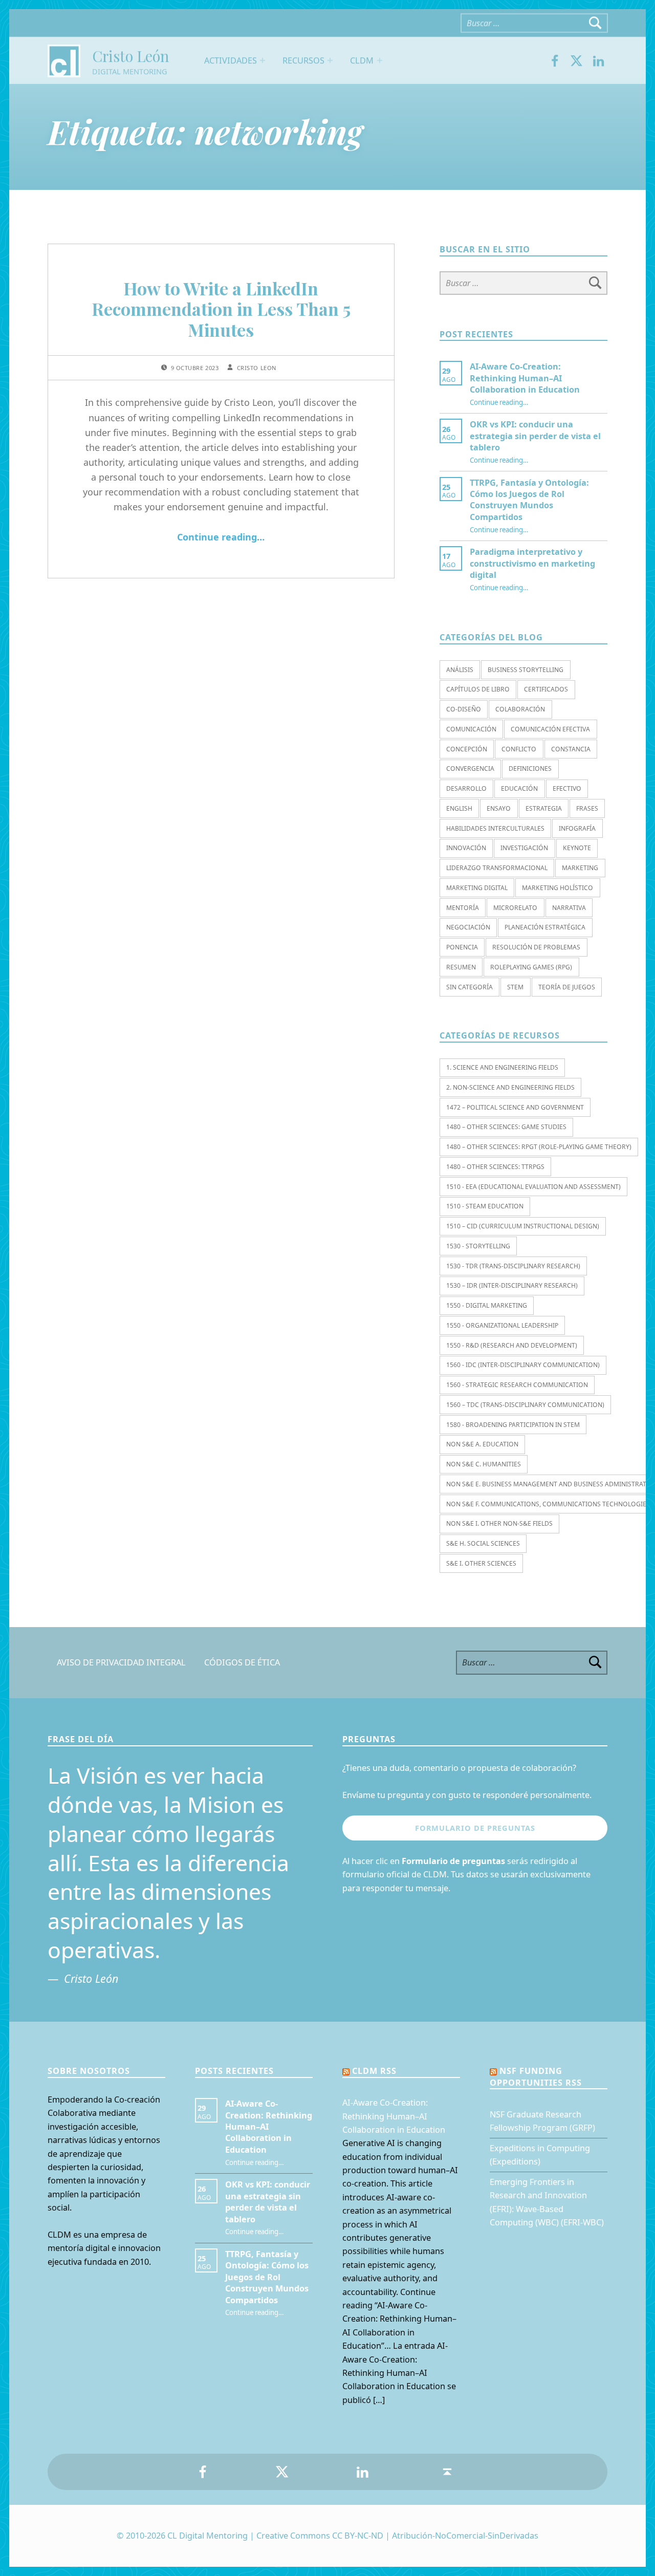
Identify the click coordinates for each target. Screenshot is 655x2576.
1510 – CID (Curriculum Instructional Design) (523, 1226)
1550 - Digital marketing (487, 1305)
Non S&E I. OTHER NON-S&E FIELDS (499, 1523)
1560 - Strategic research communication (517, 1385)
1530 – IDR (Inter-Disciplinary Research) (512, 1285)
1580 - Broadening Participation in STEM (513, 1425)
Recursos (303, 60)
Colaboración (520, 709)
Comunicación (471, 729)
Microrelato (515, 908)
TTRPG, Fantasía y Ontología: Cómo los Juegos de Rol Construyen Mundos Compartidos (529, 500)
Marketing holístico (558, 888)
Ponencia (462, 947)
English (459, 808)
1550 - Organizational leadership (502, 1325)
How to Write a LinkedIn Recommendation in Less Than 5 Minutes (221, 309)
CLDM (362, 60)
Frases (587, 808)
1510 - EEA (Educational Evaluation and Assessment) (533, 1187)
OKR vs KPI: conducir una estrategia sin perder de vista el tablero (535, 436)
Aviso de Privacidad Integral (121, 1662)
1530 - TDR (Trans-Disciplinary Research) (513, 1266)
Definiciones (530, 769)
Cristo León (130, 56)
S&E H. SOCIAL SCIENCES (483, 1543)
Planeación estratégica (545, 927)
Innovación (466, 848)
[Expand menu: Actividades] (263, 60)
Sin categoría (470, 987)
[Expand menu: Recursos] (330, 60)
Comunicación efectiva (550, 729)
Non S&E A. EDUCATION (482, 1444)
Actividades (231, 60)
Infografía (577, 828)
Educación (519, 788)
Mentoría (463, 908)
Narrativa (569, 908)
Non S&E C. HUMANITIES (484, 1464)
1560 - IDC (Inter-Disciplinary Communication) (523, 1365)
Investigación (524, 848)
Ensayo (499, 808)
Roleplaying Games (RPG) (531, 967)
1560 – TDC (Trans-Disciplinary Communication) (525, 1405)
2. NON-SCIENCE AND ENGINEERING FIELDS (510, 1087)
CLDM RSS (374, 2071)
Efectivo (567, 788)
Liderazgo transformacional (497, 868)
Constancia (571, 749)
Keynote (577, 848)
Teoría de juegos (567, 987)
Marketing (580, 868)
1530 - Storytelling (478, 1246)
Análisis (460, 670)
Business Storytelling (526, 670)
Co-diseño (464, 709)
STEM (515, 987)
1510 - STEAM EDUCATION (485, 1206)
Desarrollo (466, 788)
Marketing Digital (477, 888)
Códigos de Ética (242, 1662)
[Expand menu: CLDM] (380, 60)
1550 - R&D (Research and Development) (512, 1345)
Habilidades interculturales (495, 828)
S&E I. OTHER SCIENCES (481, 1563)
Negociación (468, 927)
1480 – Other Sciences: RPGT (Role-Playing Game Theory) (539, 1147)
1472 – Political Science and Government (515, 1107)
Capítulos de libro (478, 689)
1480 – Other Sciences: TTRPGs (495, 1167)
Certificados (546, 689)
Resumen (461, 967)
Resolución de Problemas (536, 947)
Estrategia (544, 808)
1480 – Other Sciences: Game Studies (506, 1127)
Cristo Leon (257, 368)
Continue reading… (221, 537)
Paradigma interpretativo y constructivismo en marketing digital (532, 563)
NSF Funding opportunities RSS (536, 2076)
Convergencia (470, 769)
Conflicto (519, 749)
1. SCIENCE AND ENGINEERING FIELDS (502, 1067)
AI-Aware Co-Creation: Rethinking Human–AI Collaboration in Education (525, 378)
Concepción (467, 749)
